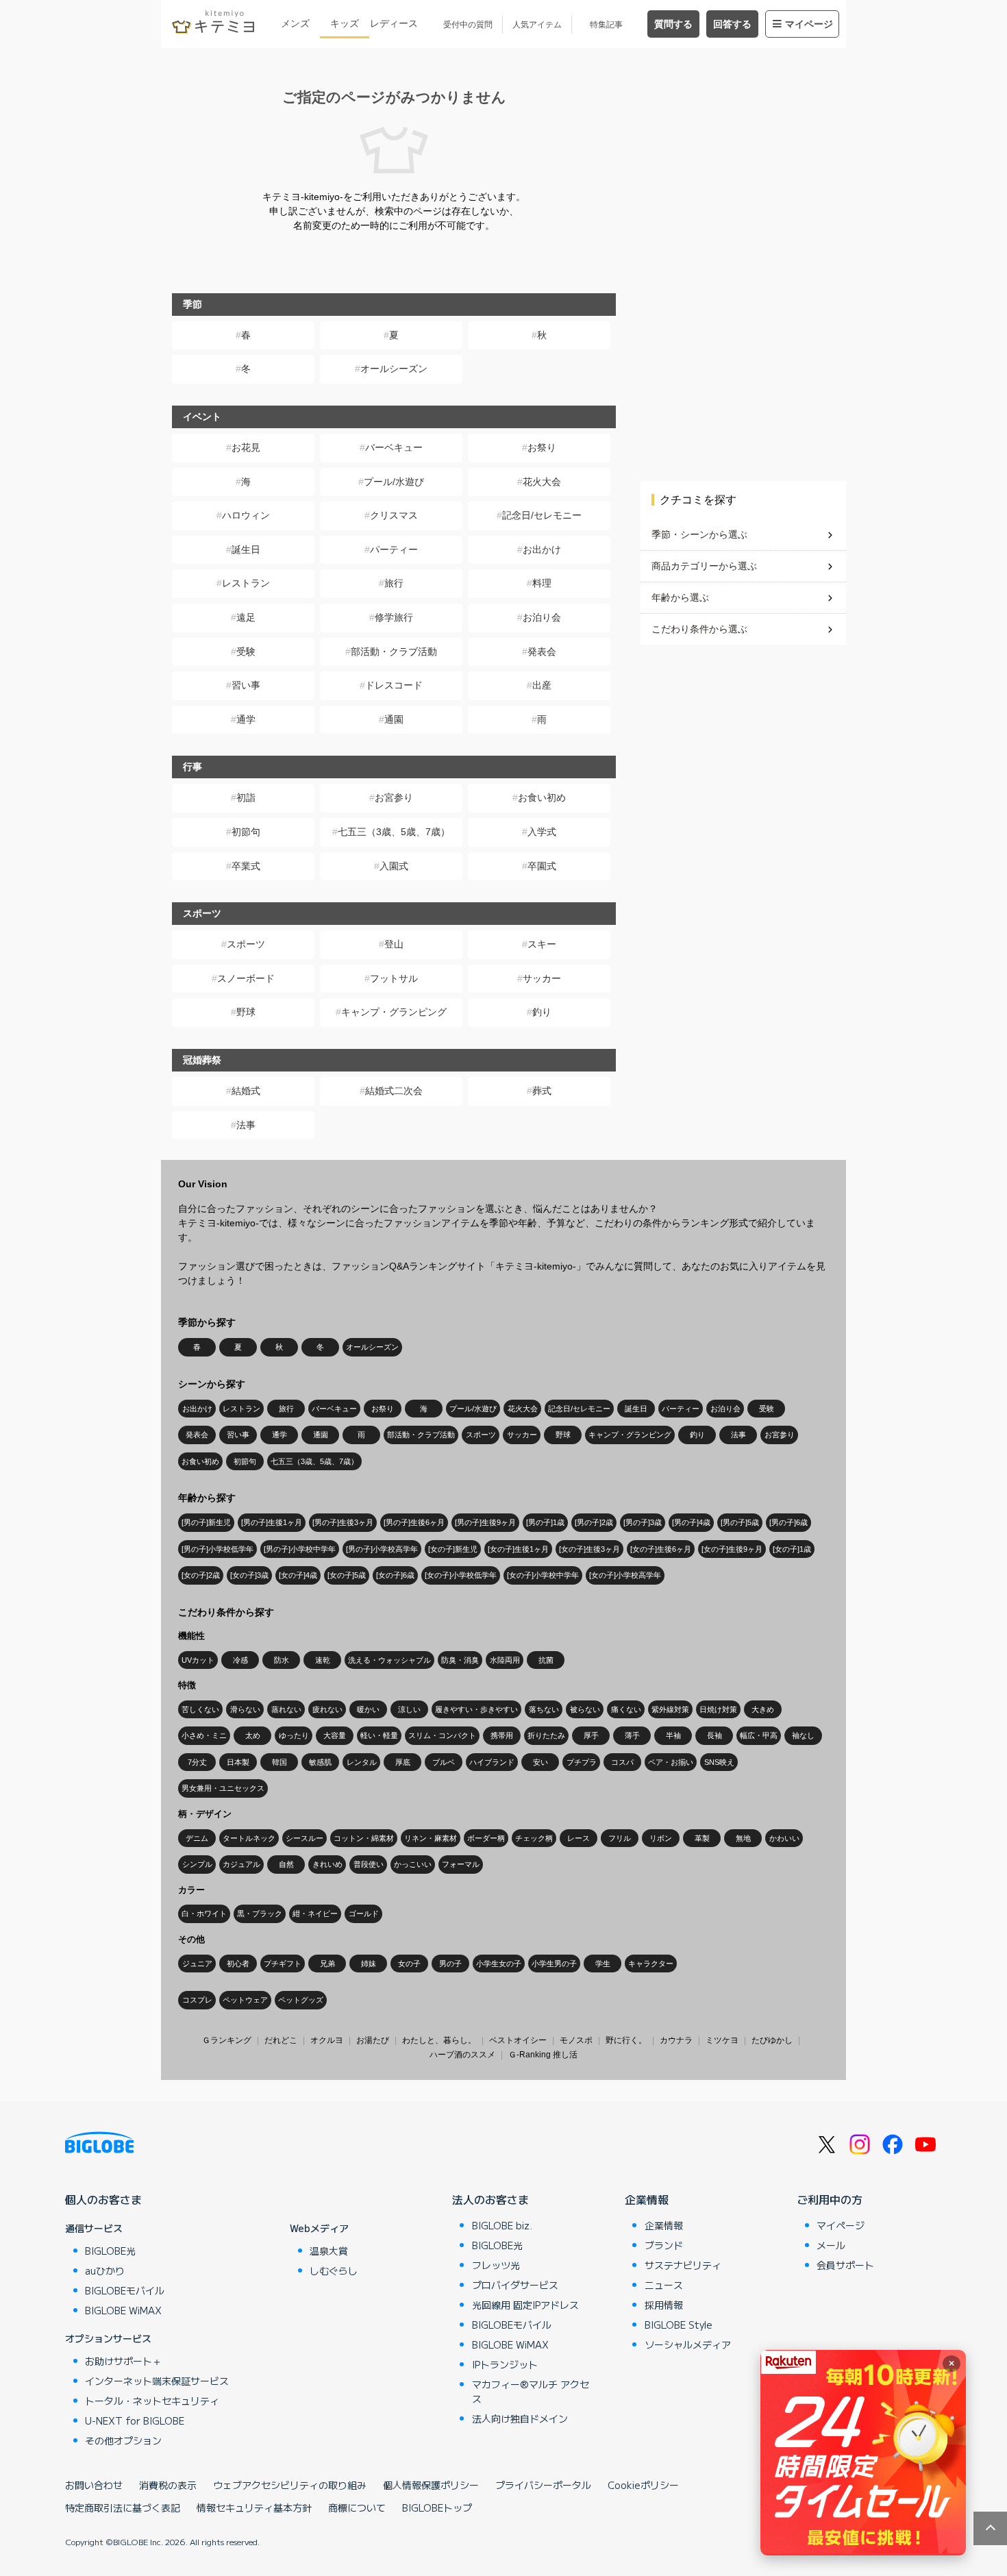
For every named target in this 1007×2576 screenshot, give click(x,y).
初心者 (238, 1964)
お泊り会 (542, 617)
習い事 (246, 685)
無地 (743, 1838)
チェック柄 (534, 1838)
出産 (542, 685)
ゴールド (364, 1914)
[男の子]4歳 (691, 1522)
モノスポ (576, 2040)
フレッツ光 (496, 2265)
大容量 (335, 1735)
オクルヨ (327, 2040)
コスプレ (197, 2000)
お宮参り (394, 797)
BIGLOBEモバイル (125, 2290)
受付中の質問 (468, 25)
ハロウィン (246, 515)
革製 (702, 1838)
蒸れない (286, 1709)
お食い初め (542, 797)
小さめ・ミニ (204, 1735)
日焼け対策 (718, 1709)
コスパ (622, 1762)
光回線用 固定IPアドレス (525, 2305)
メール (831, 2245)
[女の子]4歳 (298, 1575)
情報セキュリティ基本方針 (254, 2507)
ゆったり (294, 1735)
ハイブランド (492, 1762)
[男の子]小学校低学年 (217, 1549)
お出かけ (542, 549)
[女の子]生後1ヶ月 (518, 1549)
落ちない (544, 1709)
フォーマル (461, 1864)
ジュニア (197, 1964)
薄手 (632, 1735)
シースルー (304, 1838)
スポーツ (246, 944)
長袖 (714, 1735)
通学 (246, 719)
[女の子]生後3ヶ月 (589, 1549)
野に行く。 (626, 2040)
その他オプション (123, 2440)
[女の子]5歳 (347, 1575)
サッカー (542, 978)
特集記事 (606, 25)
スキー (542, 944)
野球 (246, 1012)
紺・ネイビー (315, 1914)
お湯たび (373, 2040)
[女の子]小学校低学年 (461, 1575)
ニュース (664, 2285)
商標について (357, 2507)
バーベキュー (394, 447)
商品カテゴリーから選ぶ (704, 566)
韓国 (279, 1762)
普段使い (369, 1864)
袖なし (803, 1735)
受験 (246, 652)
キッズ (345, 23)
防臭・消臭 (460, 1660)
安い (540, 1762)
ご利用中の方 (830, 2199)
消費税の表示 (168, 2485)
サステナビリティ (683, 2265)
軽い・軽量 (379, 1735)
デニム (197, 1838)
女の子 (409, 1964)
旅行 (394, 583)
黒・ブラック (260, 1914)
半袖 (673, 1735)
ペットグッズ (301, 2000)
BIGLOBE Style (679, 2325)
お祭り (542, 447)
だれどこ (281, 2040)
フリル (620, 1838)
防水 (282, 1660)
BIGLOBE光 (110, 2251)
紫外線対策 (670, 1709)
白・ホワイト (204, 1914)
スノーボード (246, 978)
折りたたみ (546, 1735)
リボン (661, 1838)
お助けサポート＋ (123, 2361)
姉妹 (369, 1964)
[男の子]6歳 (788, 1522)
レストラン (246, 583)
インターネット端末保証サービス (157, 2381)
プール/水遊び (394, 482)
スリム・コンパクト (442, 1735)
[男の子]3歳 (643, 1522)
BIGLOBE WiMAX (123, 2310)
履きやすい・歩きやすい (476, 1709)
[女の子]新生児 (453, 1549)
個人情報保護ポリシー (431, 2485)
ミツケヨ (722, 2040)
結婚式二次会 (394, 1091)
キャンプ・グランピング (394, 1012)
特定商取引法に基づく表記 (123, 2507)
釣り (542, 1012)
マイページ (809, 24)
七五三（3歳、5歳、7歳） (394, 832)
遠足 (246, 617)
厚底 (403, 1762)
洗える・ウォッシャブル (389, 1660)
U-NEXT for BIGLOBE (135, 2420)
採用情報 (664, 2305)
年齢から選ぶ (680, 597)
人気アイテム (537, 25)
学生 (603, 1964)
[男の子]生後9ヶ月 (485, 1522)
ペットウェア (245, 2000)
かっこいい (413, 1864)
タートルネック (249, 1838)
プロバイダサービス (515, 2285)
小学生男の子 (554, 1964)
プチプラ (582, 1762)
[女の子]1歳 (792, 1549)
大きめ (763, 1709)
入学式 (542, 832)
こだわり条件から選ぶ (699, 629)
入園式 (394, 866)
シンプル (197, 1864)
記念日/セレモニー (542, 515)
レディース (394, 23)
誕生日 (246, 549)
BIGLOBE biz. (502, 2225)
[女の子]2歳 (201, 1575)
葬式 (542, 1091)
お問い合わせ (94, 2485)
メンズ (295, 23)
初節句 (246, 832)
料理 (542, 583)
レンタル (362, 1762)
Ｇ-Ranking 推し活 (543, 2055)
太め (253, 1735)
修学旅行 (394, 617)
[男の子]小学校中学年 (300, 1549)
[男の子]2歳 (594, 1522)
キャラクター (651, 1964)
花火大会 (542, 482)
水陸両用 (505, 1660)
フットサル (394, 978)
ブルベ (444, 1762)
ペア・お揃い (671, 1762)
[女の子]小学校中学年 (543, 1575)
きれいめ (327, 1864)
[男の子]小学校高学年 (382, 1549)
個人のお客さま (103, 2199)
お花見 (246, 447)
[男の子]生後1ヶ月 (272, 1522)
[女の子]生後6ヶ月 (661, 1549)
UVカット (198, 1660)
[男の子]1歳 (545, 1522)
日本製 (238, 1762)
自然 (286, 1864)
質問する (673, 24)
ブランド (664, 2245)
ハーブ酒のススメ (462, 2055)
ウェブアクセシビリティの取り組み (290, 2485)
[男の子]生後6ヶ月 (414, 1522)
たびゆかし (772, 2040)
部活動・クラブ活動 (394, 652)
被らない (585, 1709)
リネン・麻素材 (431, 1838)
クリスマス (394, 515)
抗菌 (546, 1660)
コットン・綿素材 (364, 1838)
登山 (394, 944)
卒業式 (246, 866)
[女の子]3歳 (249, 1575)
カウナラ (676, 2040)
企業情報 (647, 2199)
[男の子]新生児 (206, 1522)
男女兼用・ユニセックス (223, 1788)
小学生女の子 (499, 1964)
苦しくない (200, 1709)
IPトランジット (505, 2364)
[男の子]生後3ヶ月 (343, 1522)
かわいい (784, 1838)
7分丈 (197, 1762)
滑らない (245, 1709)
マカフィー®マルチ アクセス (531, 2391)
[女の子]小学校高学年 (625, 1575)
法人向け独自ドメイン (520, 2418)
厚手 (591, 1735)
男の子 (450, 1964)
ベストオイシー (518, 2040)
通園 (394, 719)
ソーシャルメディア (688, 2344)
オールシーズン (394, 369)
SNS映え (719, 1762)
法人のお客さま (490, 2199)
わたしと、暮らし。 (439, 2040)
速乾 (323, 1660)
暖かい (368, 1709)
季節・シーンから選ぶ (699, 534)
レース (579, 1838)
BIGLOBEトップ (437, 2507)
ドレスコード (394, 685)
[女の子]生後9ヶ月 (732, 1549)
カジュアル (241, 1864)
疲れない (327, 1709)
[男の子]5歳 (740, 1522)
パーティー (394, 549)
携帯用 (502, 1735)
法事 (246, 1125)
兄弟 (327, 1964)
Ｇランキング (227, 2040)
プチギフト (283, 1964)
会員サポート (845, 2265)
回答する (732, 24)
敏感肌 (320, 1762)
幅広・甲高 (759, 1735)
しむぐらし (334, 2270)
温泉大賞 (329, 2251)
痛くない (626, 1709)
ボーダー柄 (486, 1838)
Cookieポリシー (643, 2485)
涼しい (409, 1709)
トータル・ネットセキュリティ (152, 2401)
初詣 (246, 797)
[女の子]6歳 (395, 1575)
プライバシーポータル (543, 2485)
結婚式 (246, 1091)
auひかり (105, 2270)
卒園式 (542, 866)
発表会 (542, 652)
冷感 (240, 1660)
